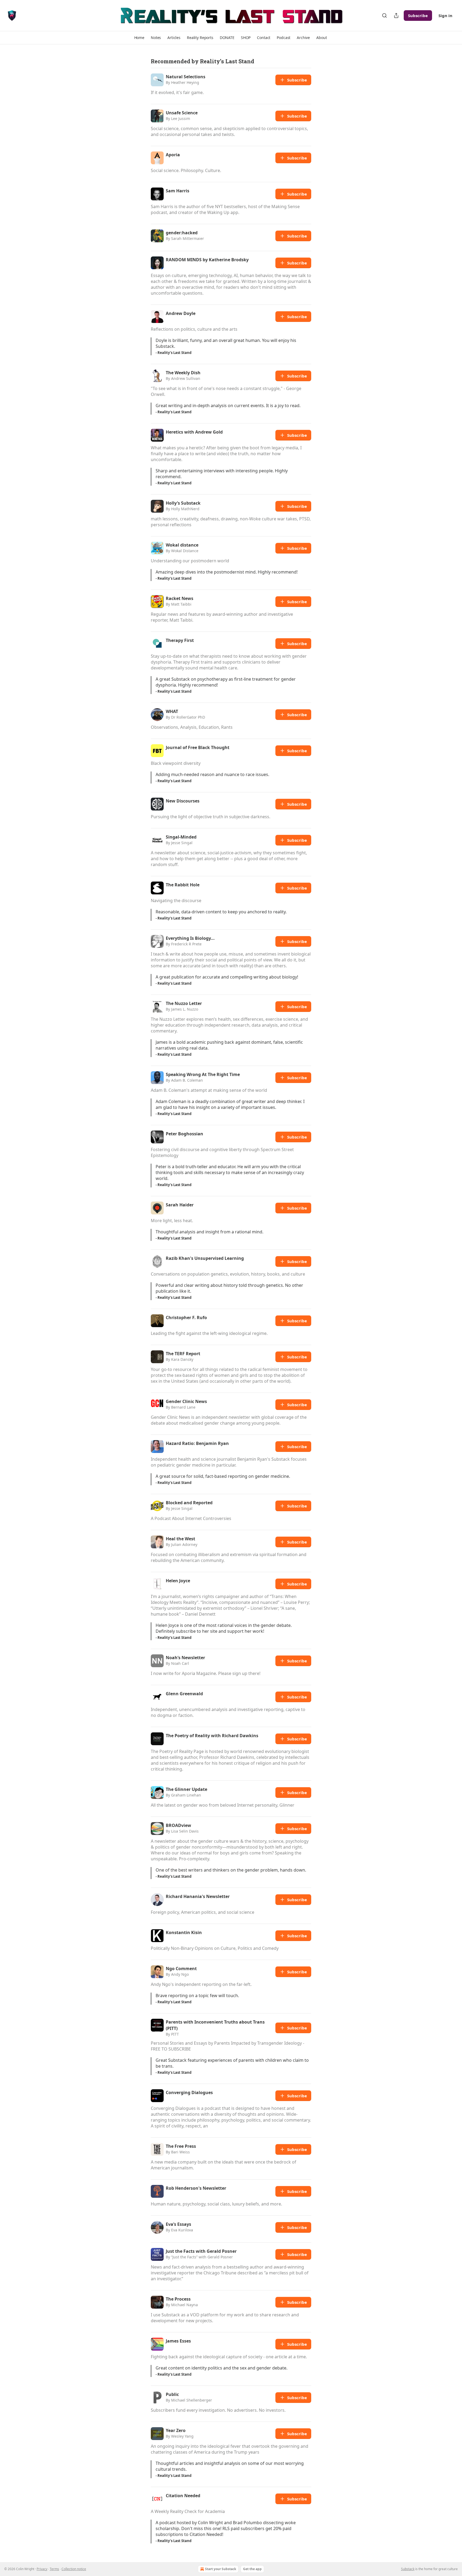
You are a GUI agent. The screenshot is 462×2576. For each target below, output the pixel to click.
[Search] (384, 15)
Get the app (252, 2569)
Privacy (42, 2569)
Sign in (445, 15)
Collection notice (74, 2569)
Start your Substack (221, 2569)
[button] (139, 38)
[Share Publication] (396, 15)
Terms (54, 2569)
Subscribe (418, 15)
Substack (408, 2569)
